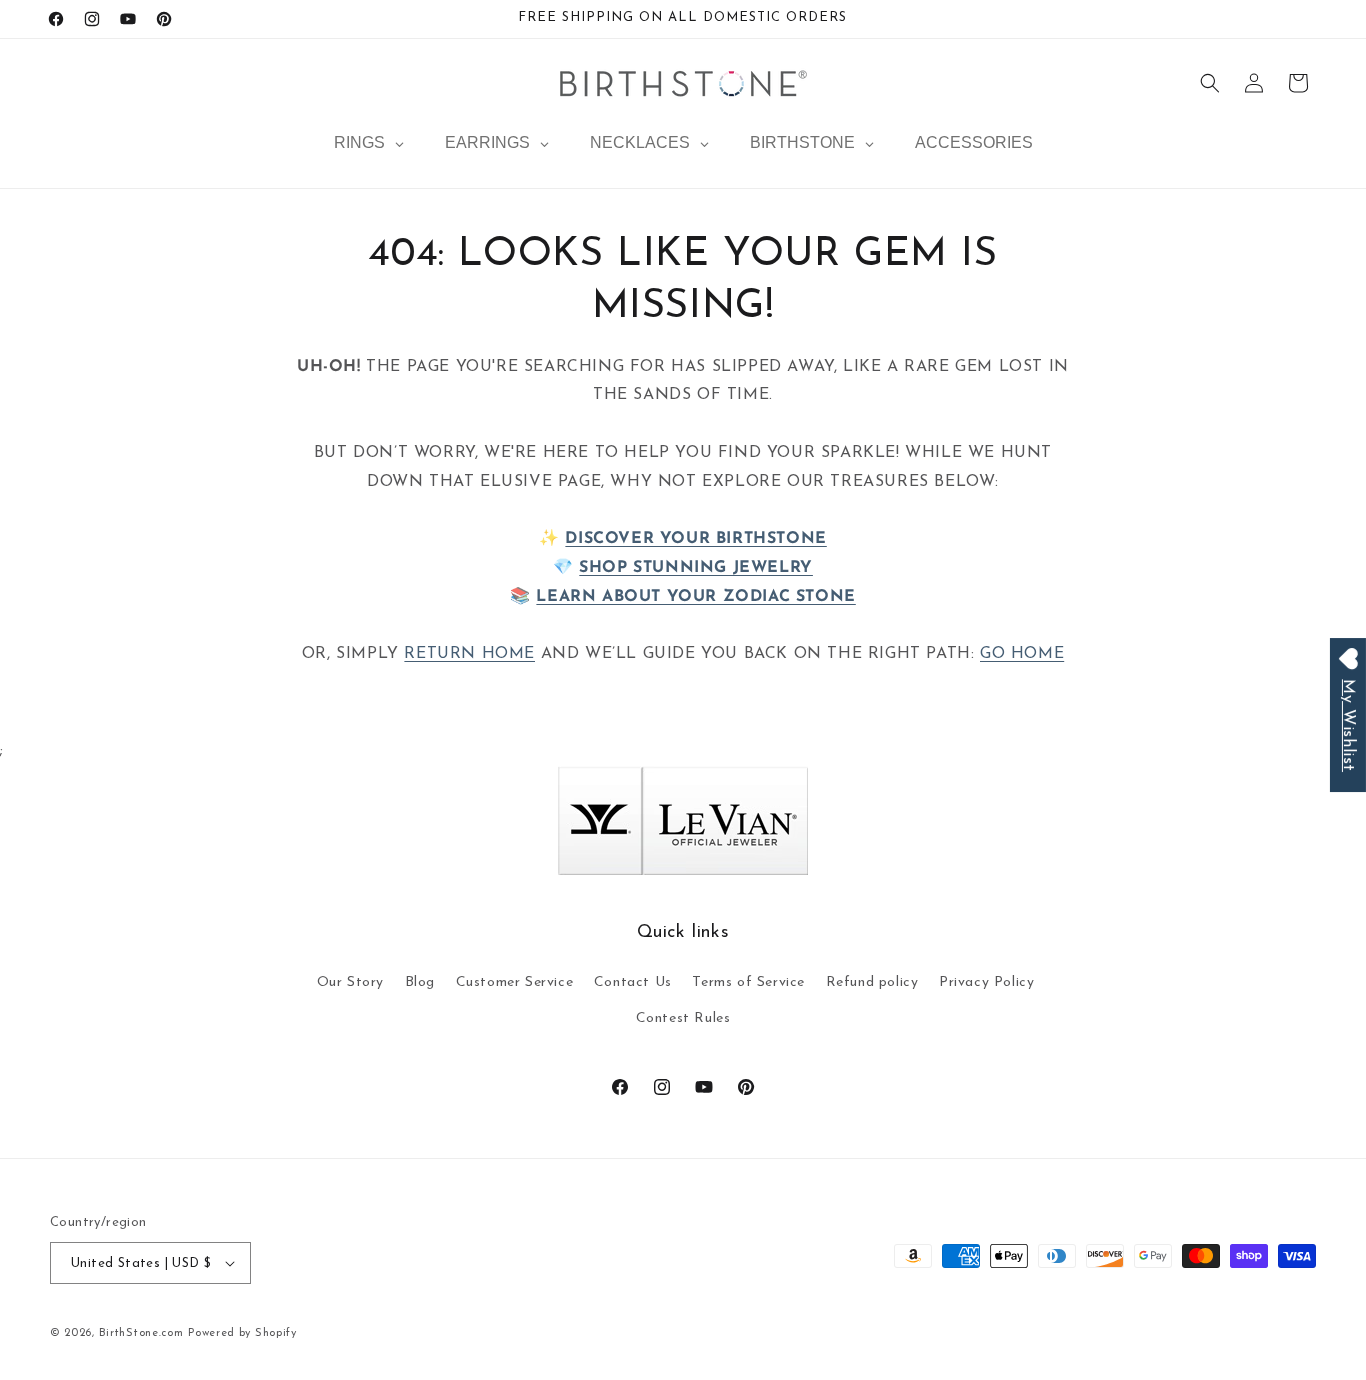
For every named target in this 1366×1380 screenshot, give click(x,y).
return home (469, 654)
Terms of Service (748, 982)
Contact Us (633, 982)
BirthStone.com (141, 1333)
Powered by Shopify (242, 1333)
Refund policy (872, 982)
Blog (420, 982)
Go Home (1022, 654)
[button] (1210, 83)
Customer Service (515, 982)
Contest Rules (683, 1018)
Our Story (350, 982)
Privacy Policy (986, 982)
